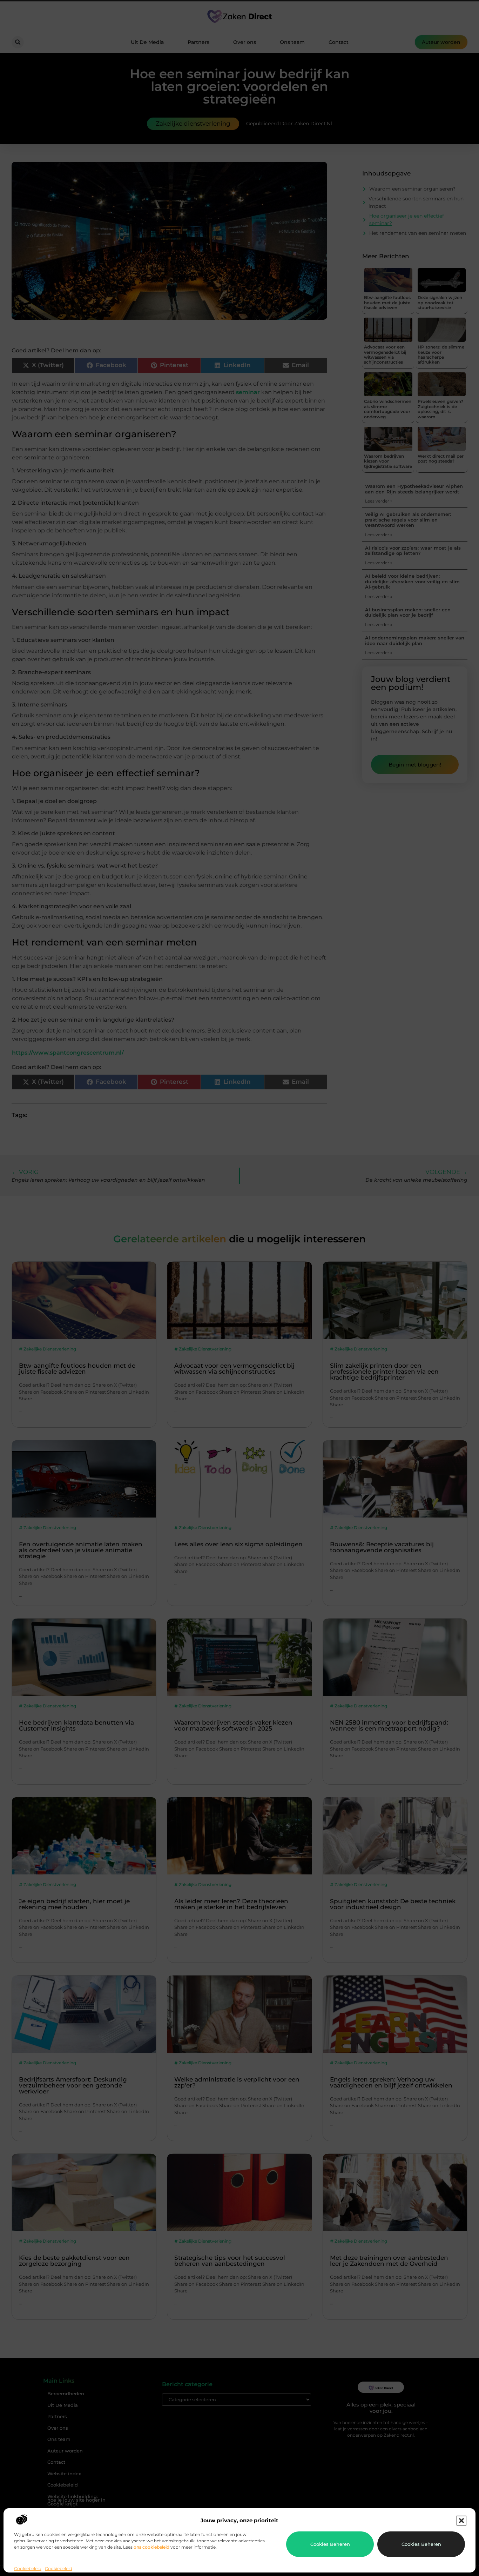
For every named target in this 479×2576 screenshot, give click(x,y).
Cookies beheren (330, 2544)
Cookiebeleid (28, 2568)
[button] (461, 2521)
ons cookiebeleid (151, 2547)
